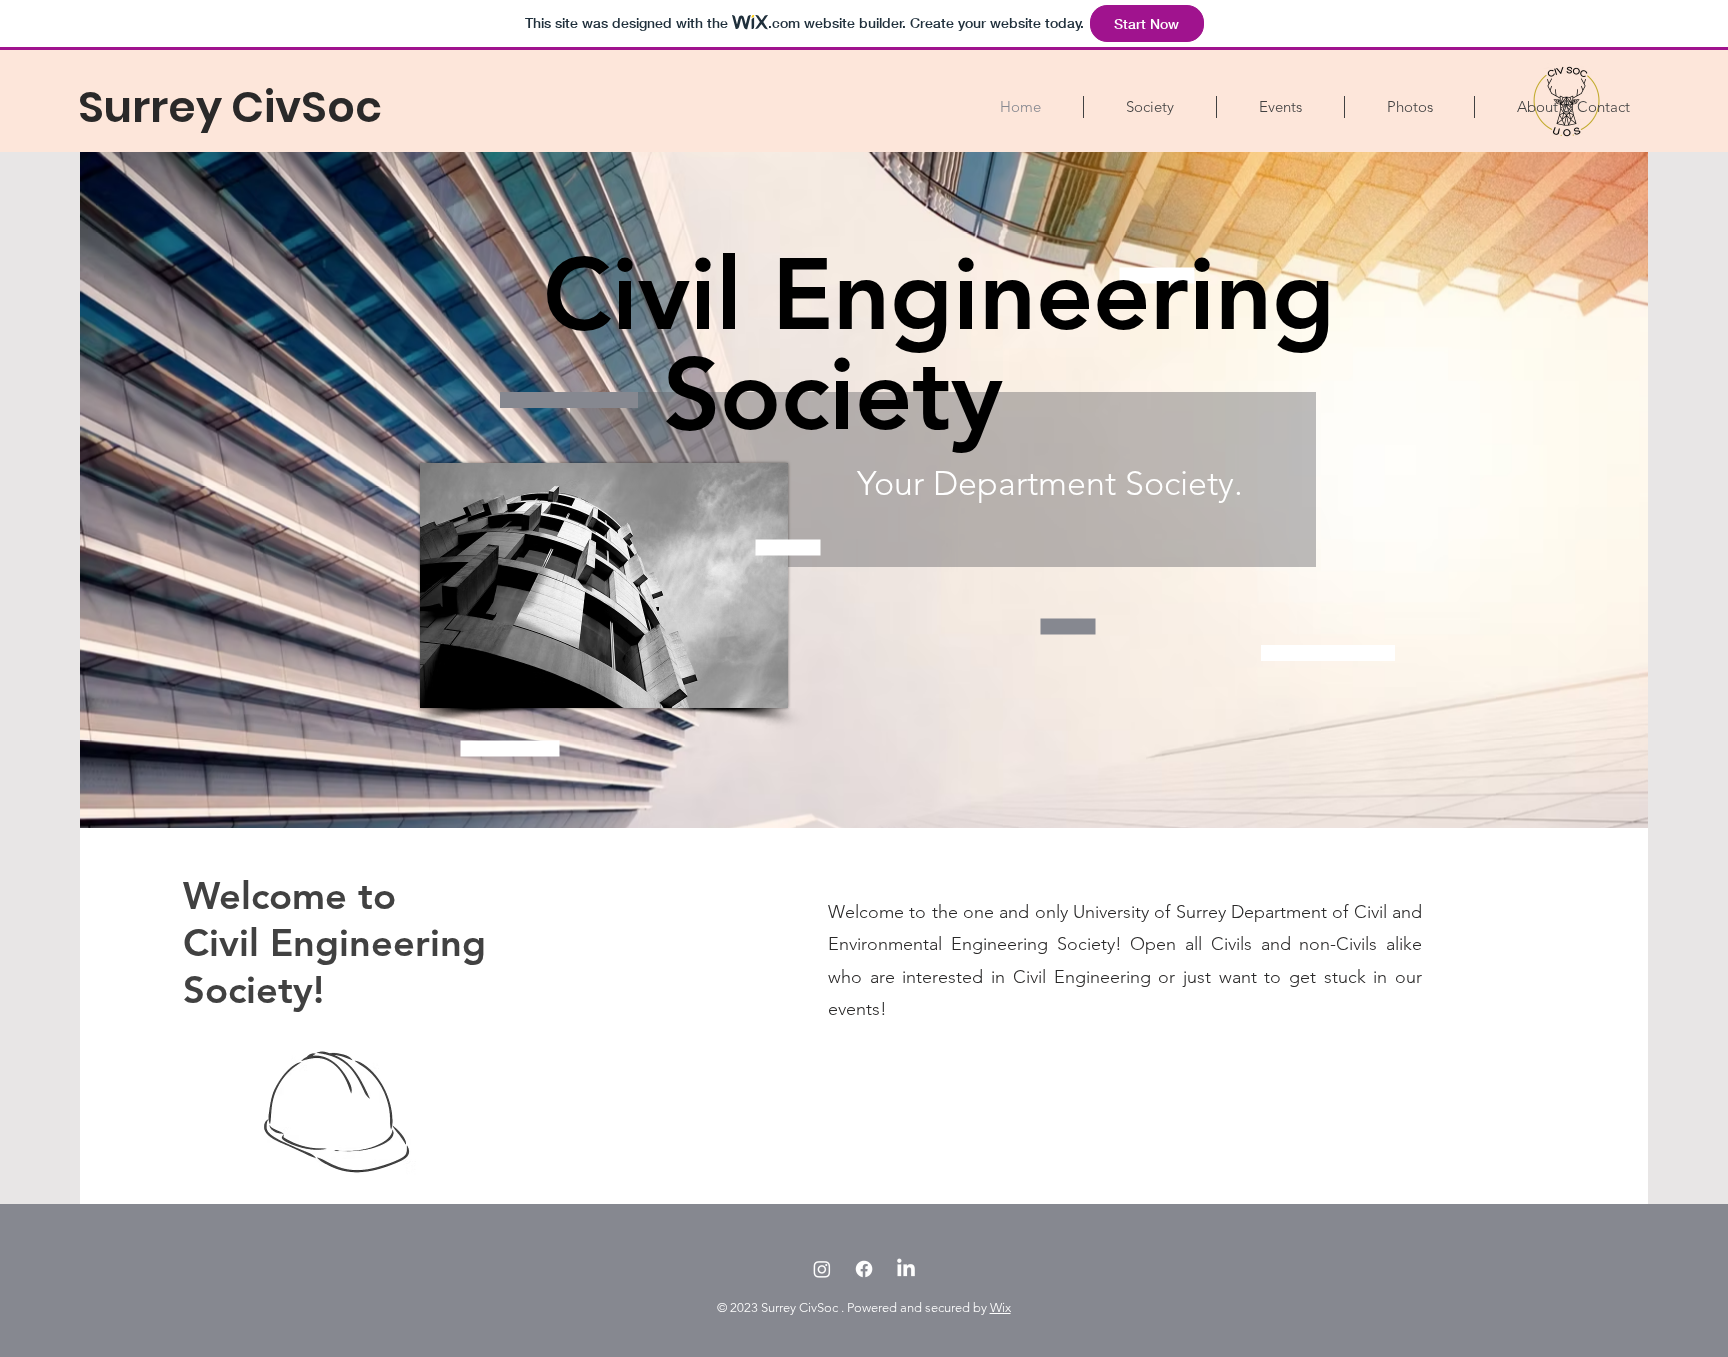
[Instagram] (822, 1269)
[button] (1150, 107)
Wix (1000, 1307)
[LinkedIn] (906, 1269)
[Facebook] (864, 1269)
